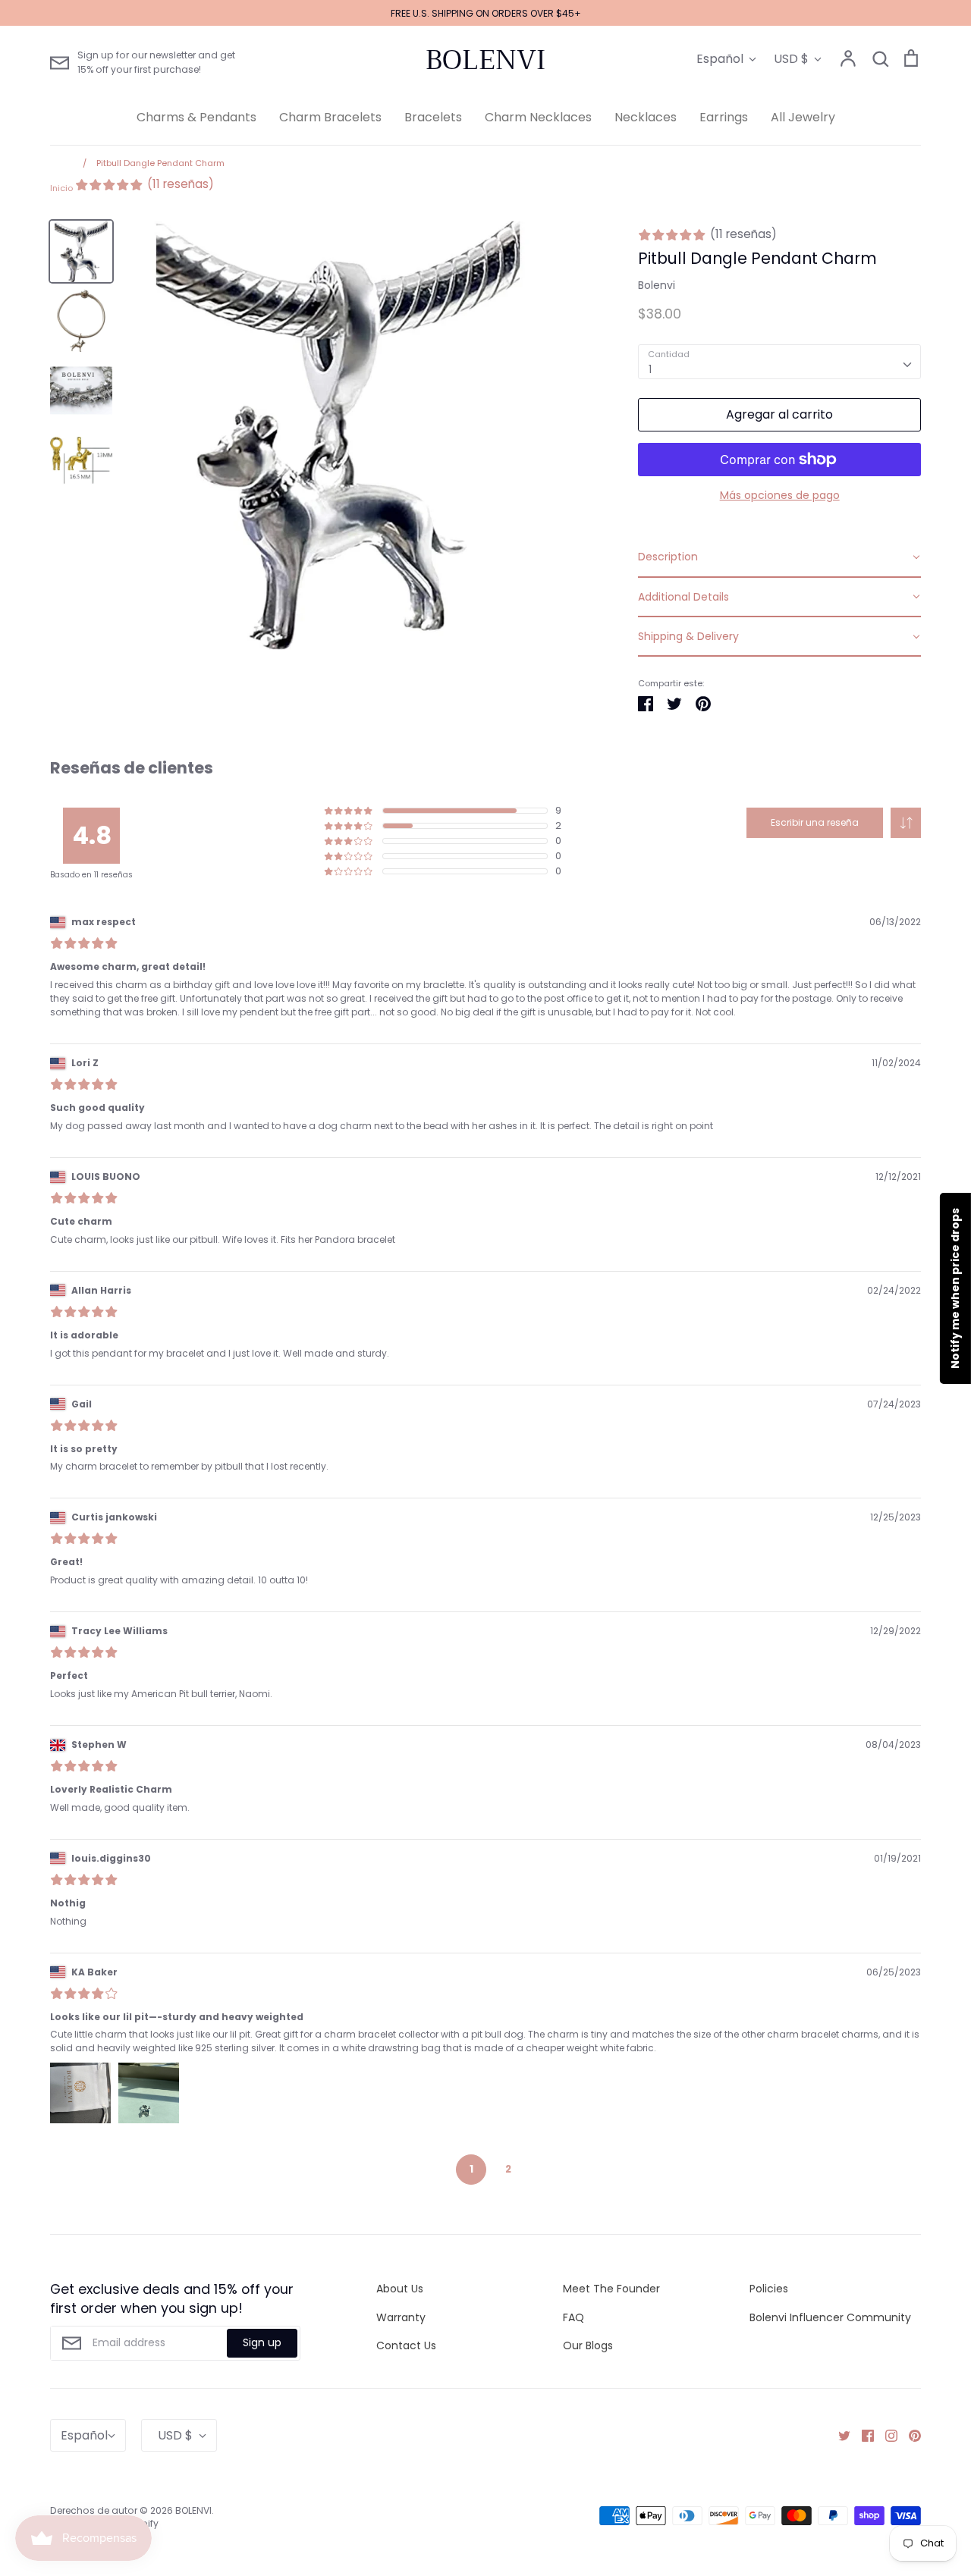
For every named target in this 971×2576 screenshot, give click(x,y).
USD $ (791, 59)
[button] (906, 823)
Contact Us (406, 2345)
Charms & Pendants (196, 117)
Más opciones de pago (780, 495)
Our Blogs (588, 2345)
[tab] (779, 557)
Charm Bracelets (330, 117)
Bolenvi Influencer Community (830, 2317)
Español (720, 59)
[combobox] (779, 362)
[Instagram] (886, 2435)
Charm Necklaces (538, 117)
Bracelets (433, 117)
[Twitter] (839, 2435)
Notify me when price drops (955, 1288)
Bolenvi (657, 285)
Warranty (401, 2317)
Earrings (724, 117)
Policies (769, 2289)
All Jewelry (803, 117)
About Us (400, 2289)
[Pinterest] (909, 2435)
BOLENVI (485, 60)
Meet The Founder (611, 2289)
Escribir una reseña (815, 822)
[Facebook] (862, 2435)
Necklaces (646, 117)
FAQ (573, 2317)
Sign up (262, 2342)
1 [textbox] (650, 369)
